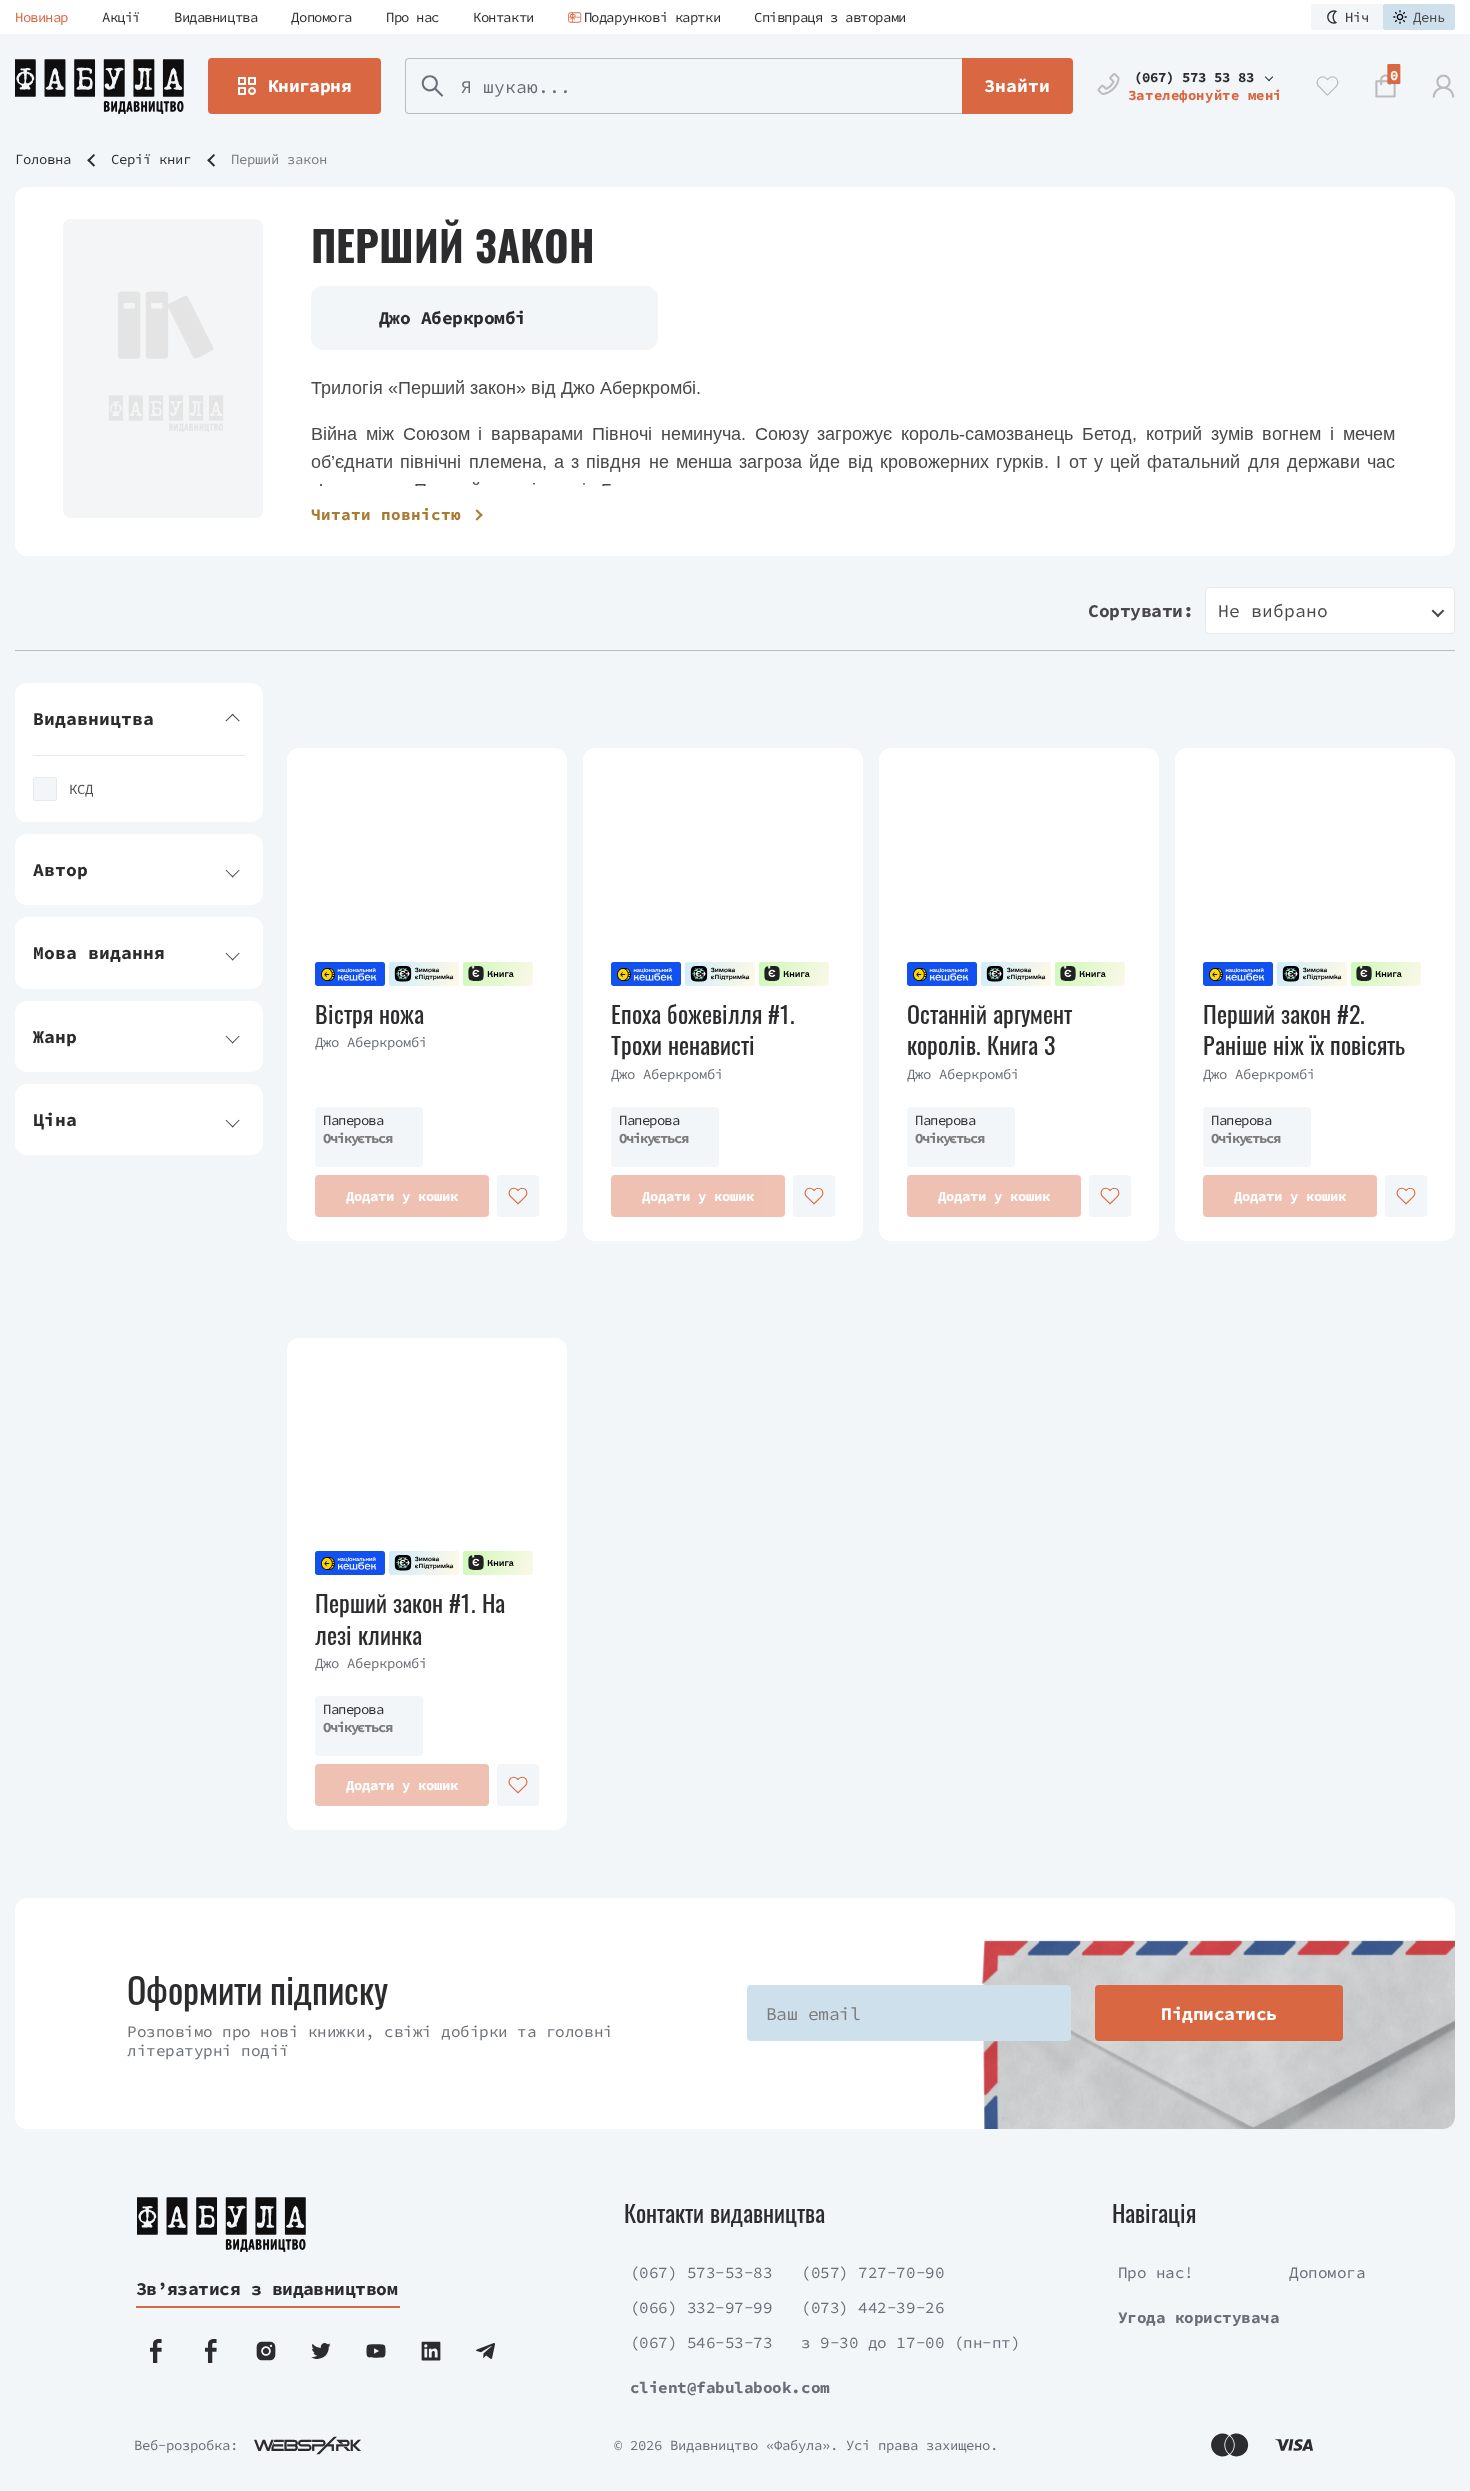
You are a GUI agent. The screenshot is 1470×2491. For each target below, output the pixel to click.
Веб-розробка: (186, 2445)
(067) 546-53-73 (701, 2342)
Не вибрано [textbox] (1273, 610)
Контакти (503, 17)
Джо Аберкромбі (371, 1042)
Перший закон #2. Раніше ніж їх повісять (1304, 1029)
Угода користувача (1199, 2317)
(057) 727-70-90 (872, 2272)
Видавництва (215, 17)
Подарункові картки (652, 17)
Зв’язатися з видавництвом (267, 2288)
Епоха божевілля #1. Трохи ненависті (703, 1029)
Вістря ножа (369, 1013)
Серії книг (151, 159)
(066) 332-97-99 (701, 2307)
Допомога (321, 17)
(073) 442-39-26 (872, 2307)
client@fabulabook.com (730, 2387)
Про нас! (1156, 2272)
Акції (121, 17)
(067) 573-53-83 (701, 2272)
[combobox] (1330, 610)
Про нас (412, 17)
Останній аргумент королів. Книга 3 (989, 1029)
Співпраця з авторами (830, 17)
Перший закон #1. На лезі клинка (410, 1618)
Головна (43, 159)
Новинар (41, 17)
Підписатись (1218, 2013)
